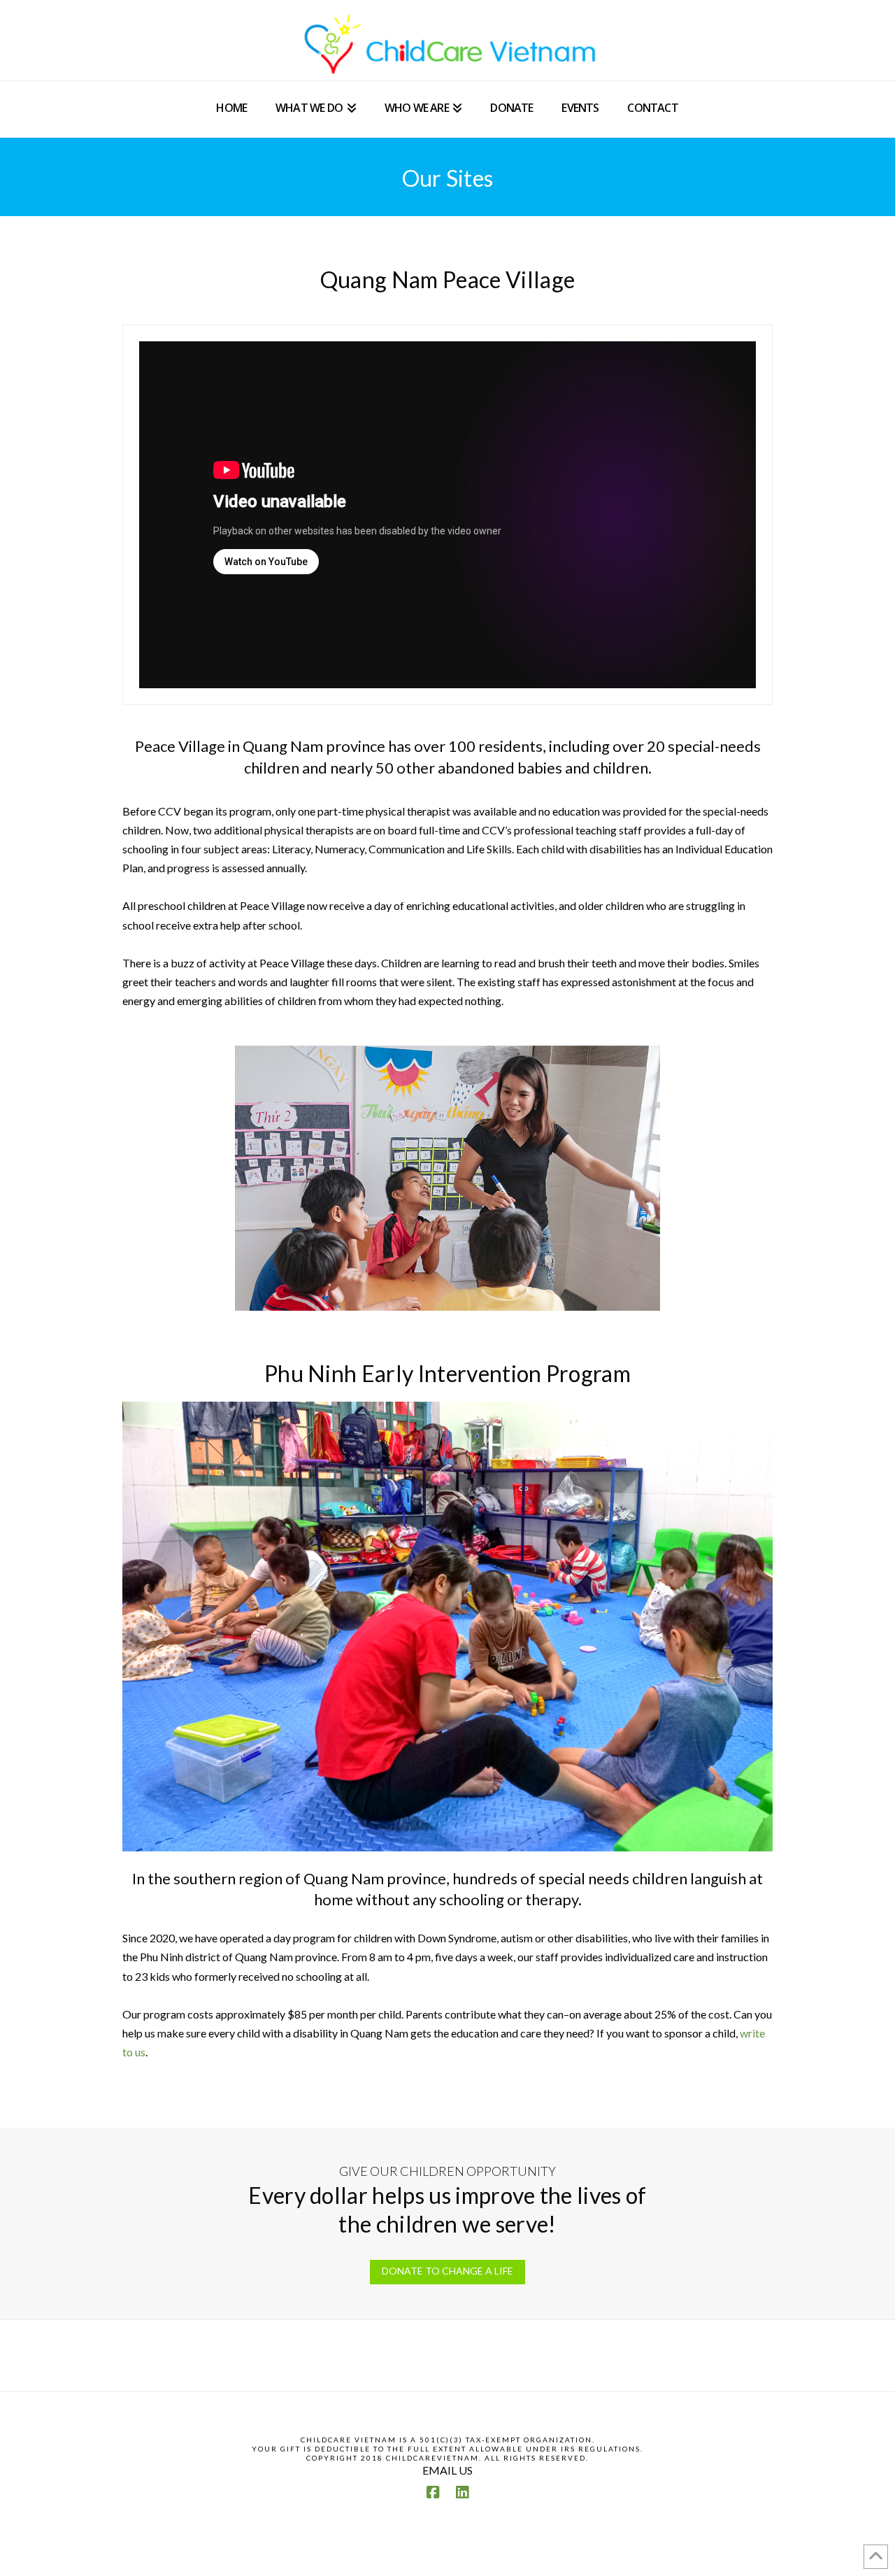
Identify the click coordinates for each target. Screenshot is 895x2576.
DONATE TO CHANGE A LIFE (447, 2271)
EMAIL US (447, 2470)
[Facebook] (433, 2492)
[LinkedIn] (462, 2492)
